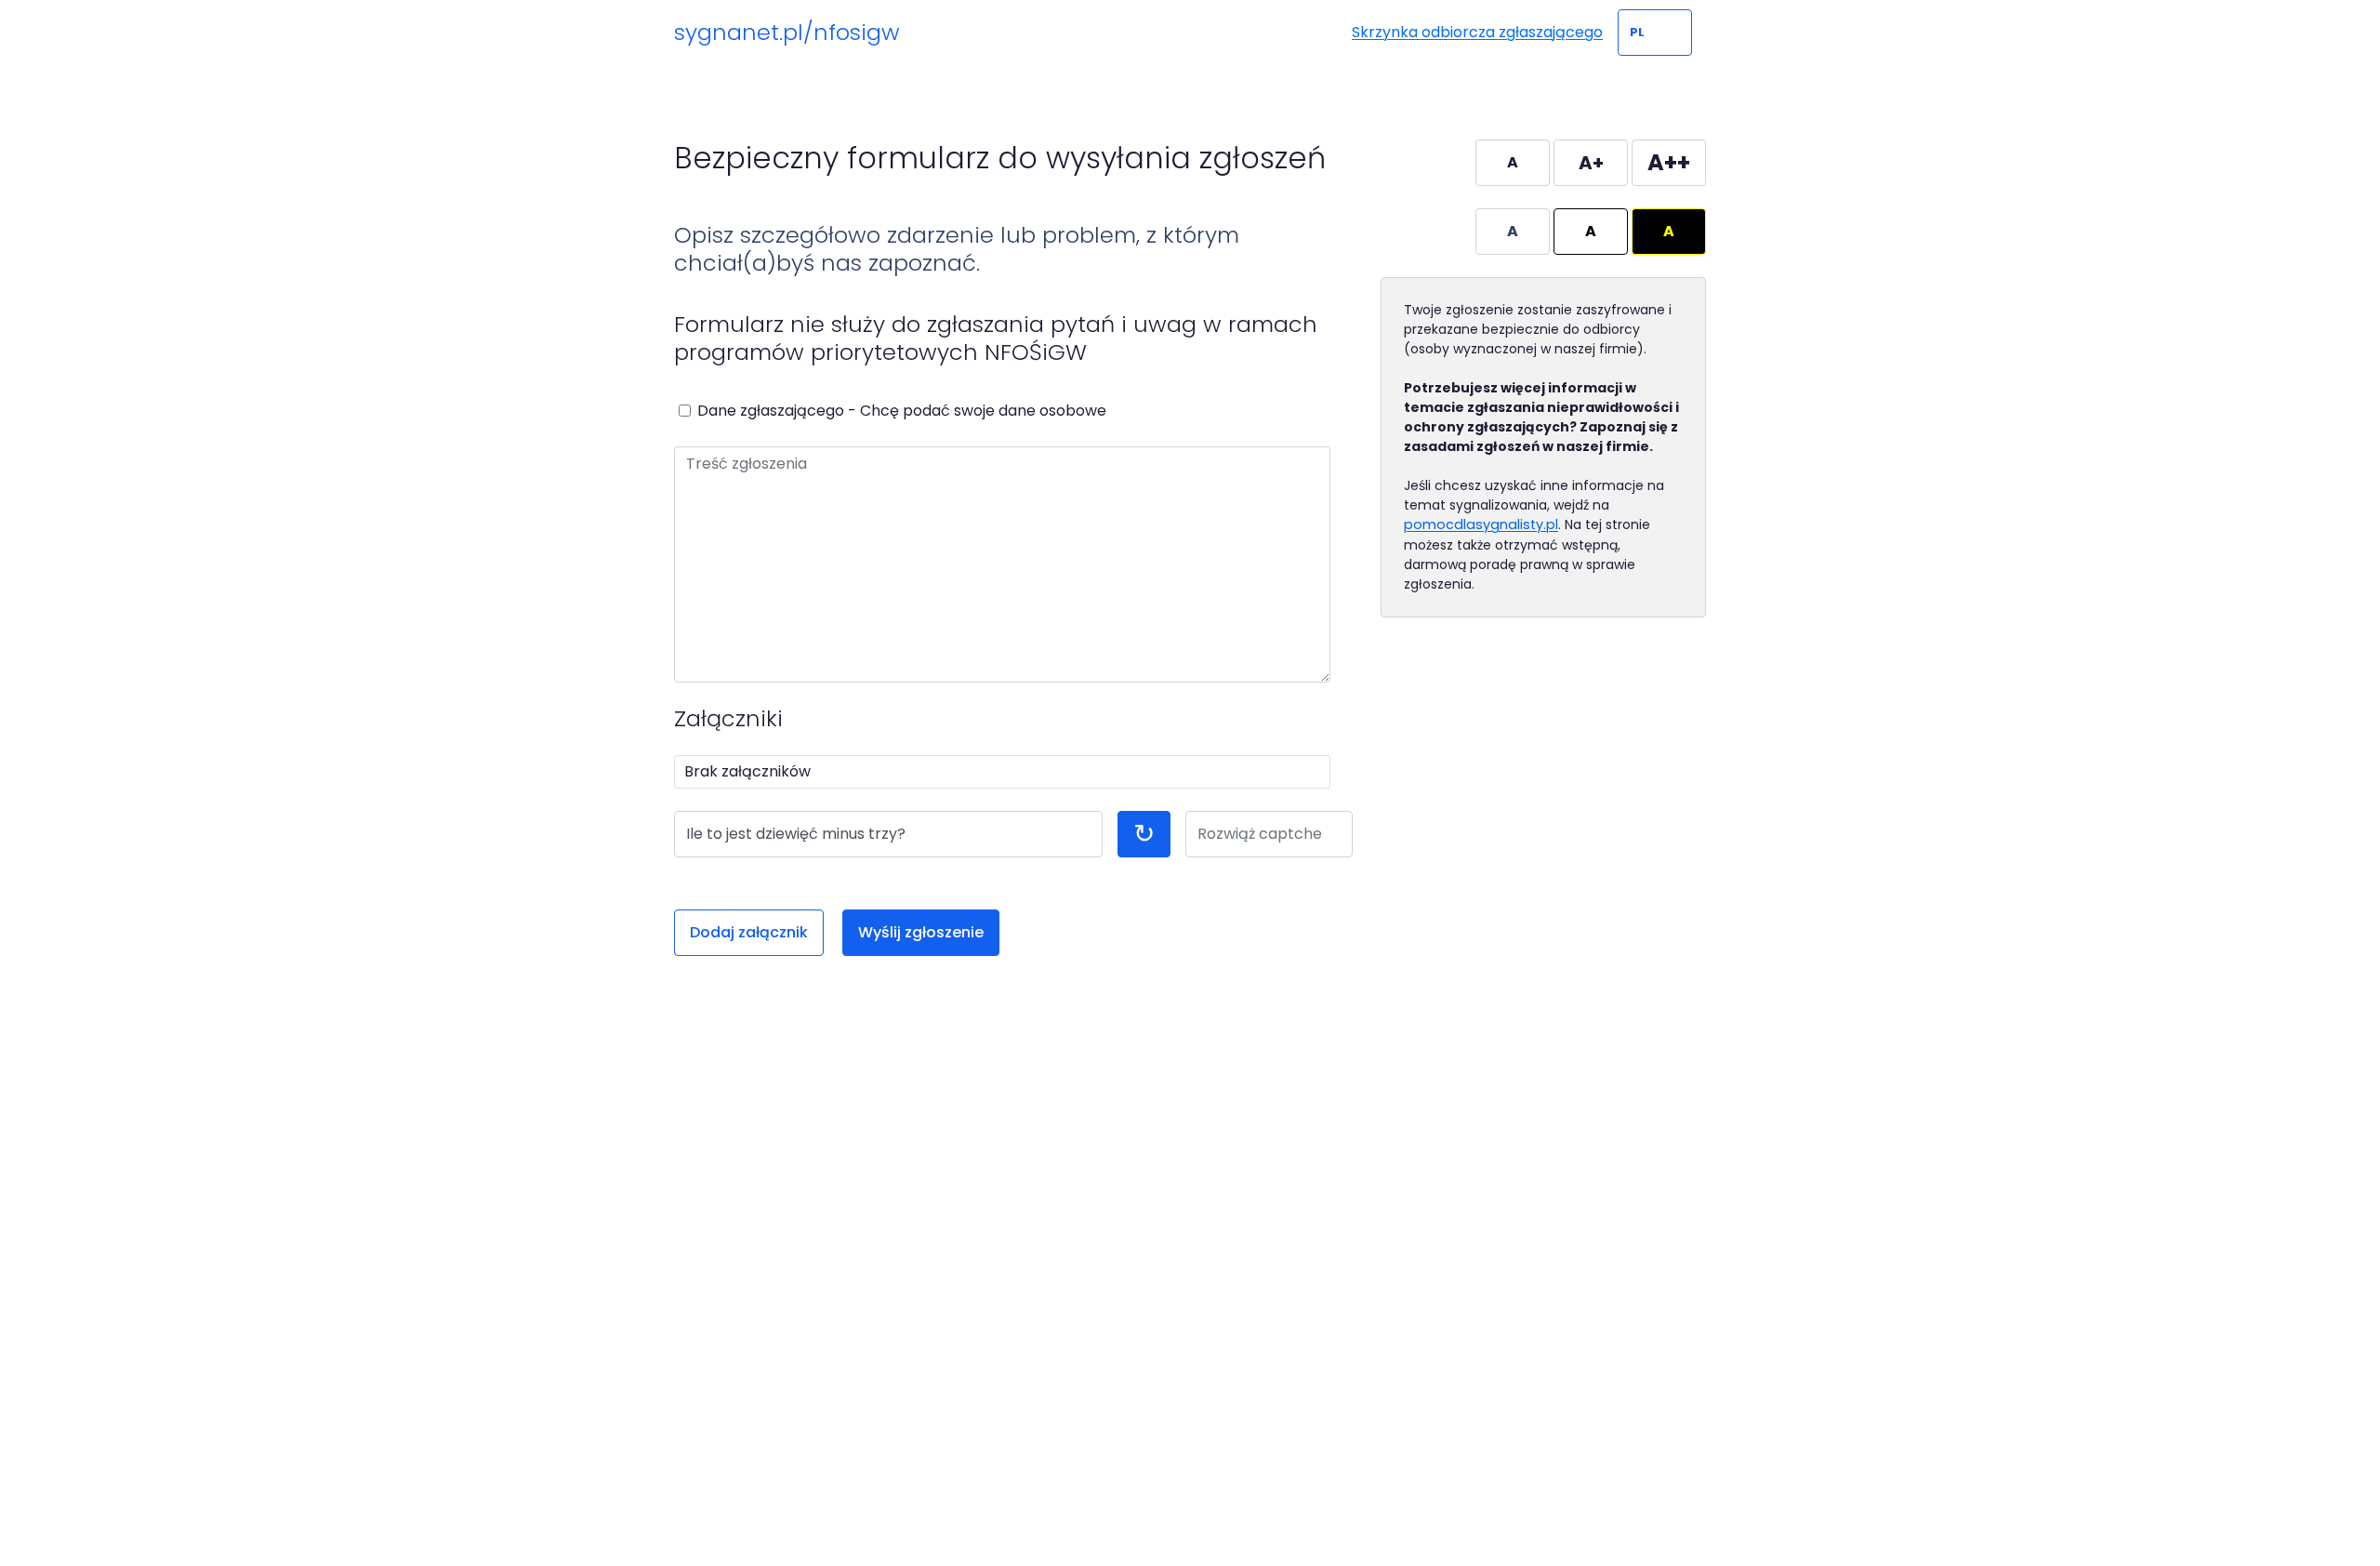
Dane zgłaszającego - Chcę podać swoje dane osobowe (902, 411)
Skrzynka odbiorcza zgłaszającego (1477, 32)
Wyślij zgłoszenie (921, 932)
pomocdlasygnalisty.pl (1481, 524)
